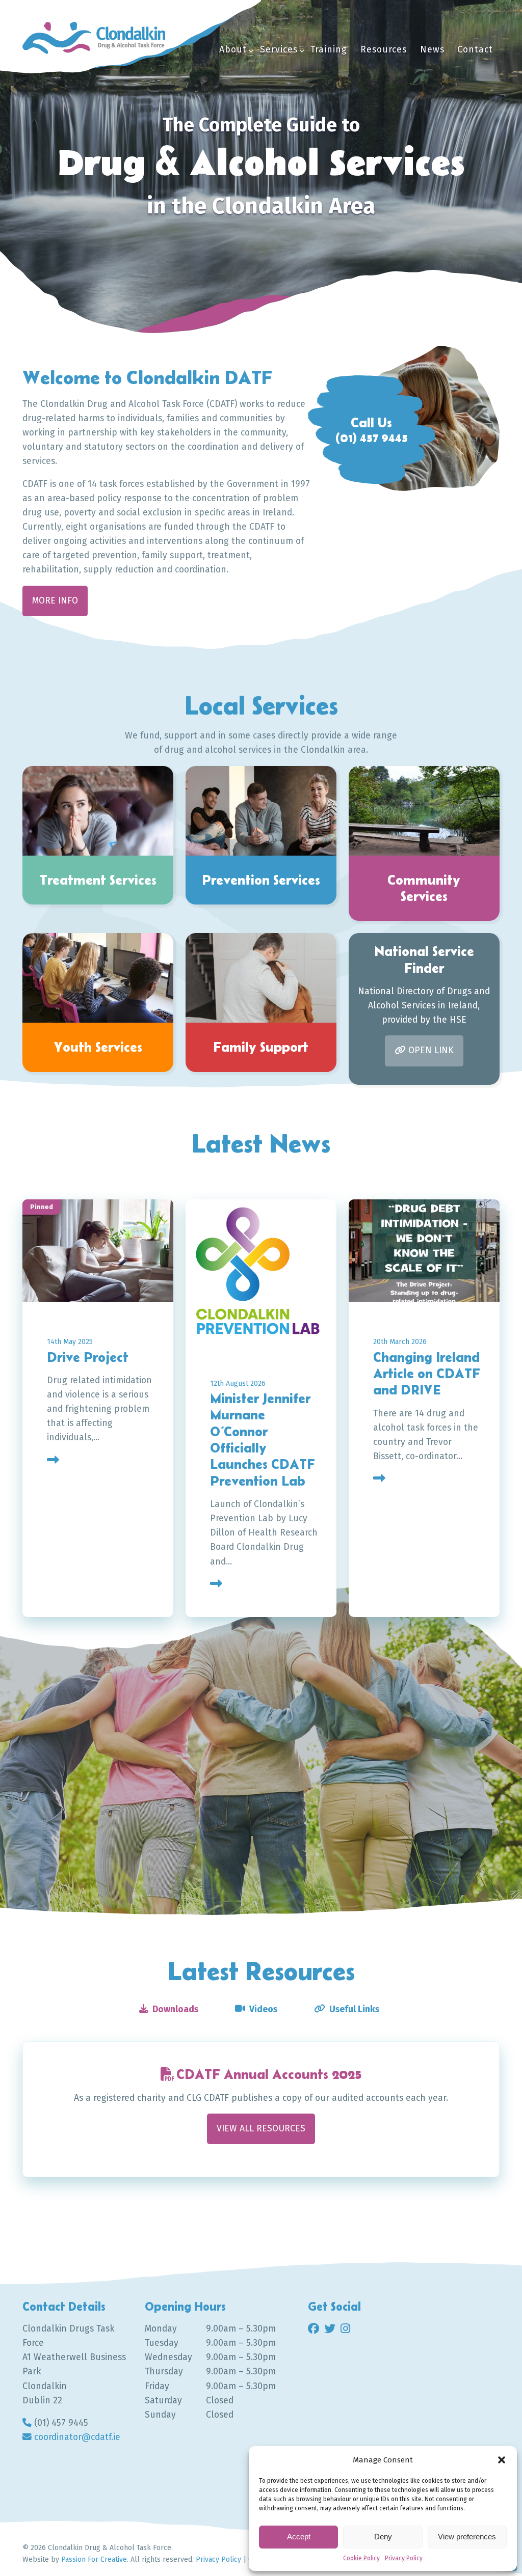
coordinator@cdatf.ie (77, 2437)
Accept (299, 2537)
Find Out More (86, 1789)
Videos (263, 2009)
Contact (475, 50)
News (432, 50)
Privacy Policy (404, 2558)
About (233, 50)
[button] (502, 2460)
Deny (383, 2537)
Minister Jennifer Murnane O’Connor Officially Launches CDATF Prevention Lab (263, 1440)
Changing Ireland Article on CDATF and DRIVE (427, 1374)
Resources (384, 50)
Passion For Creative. (95, 2559)
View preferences (467, 2537)
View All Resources (261, 2129)
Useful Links (354, 2009)
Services (279, 50)
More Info (55, 601)
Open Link (431, 1050)
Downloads (175, 2009)
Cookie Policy (361, 2558)
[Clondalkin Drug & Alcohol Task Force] (94, 38)
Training (329, 50)
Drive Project (88, 1357)
